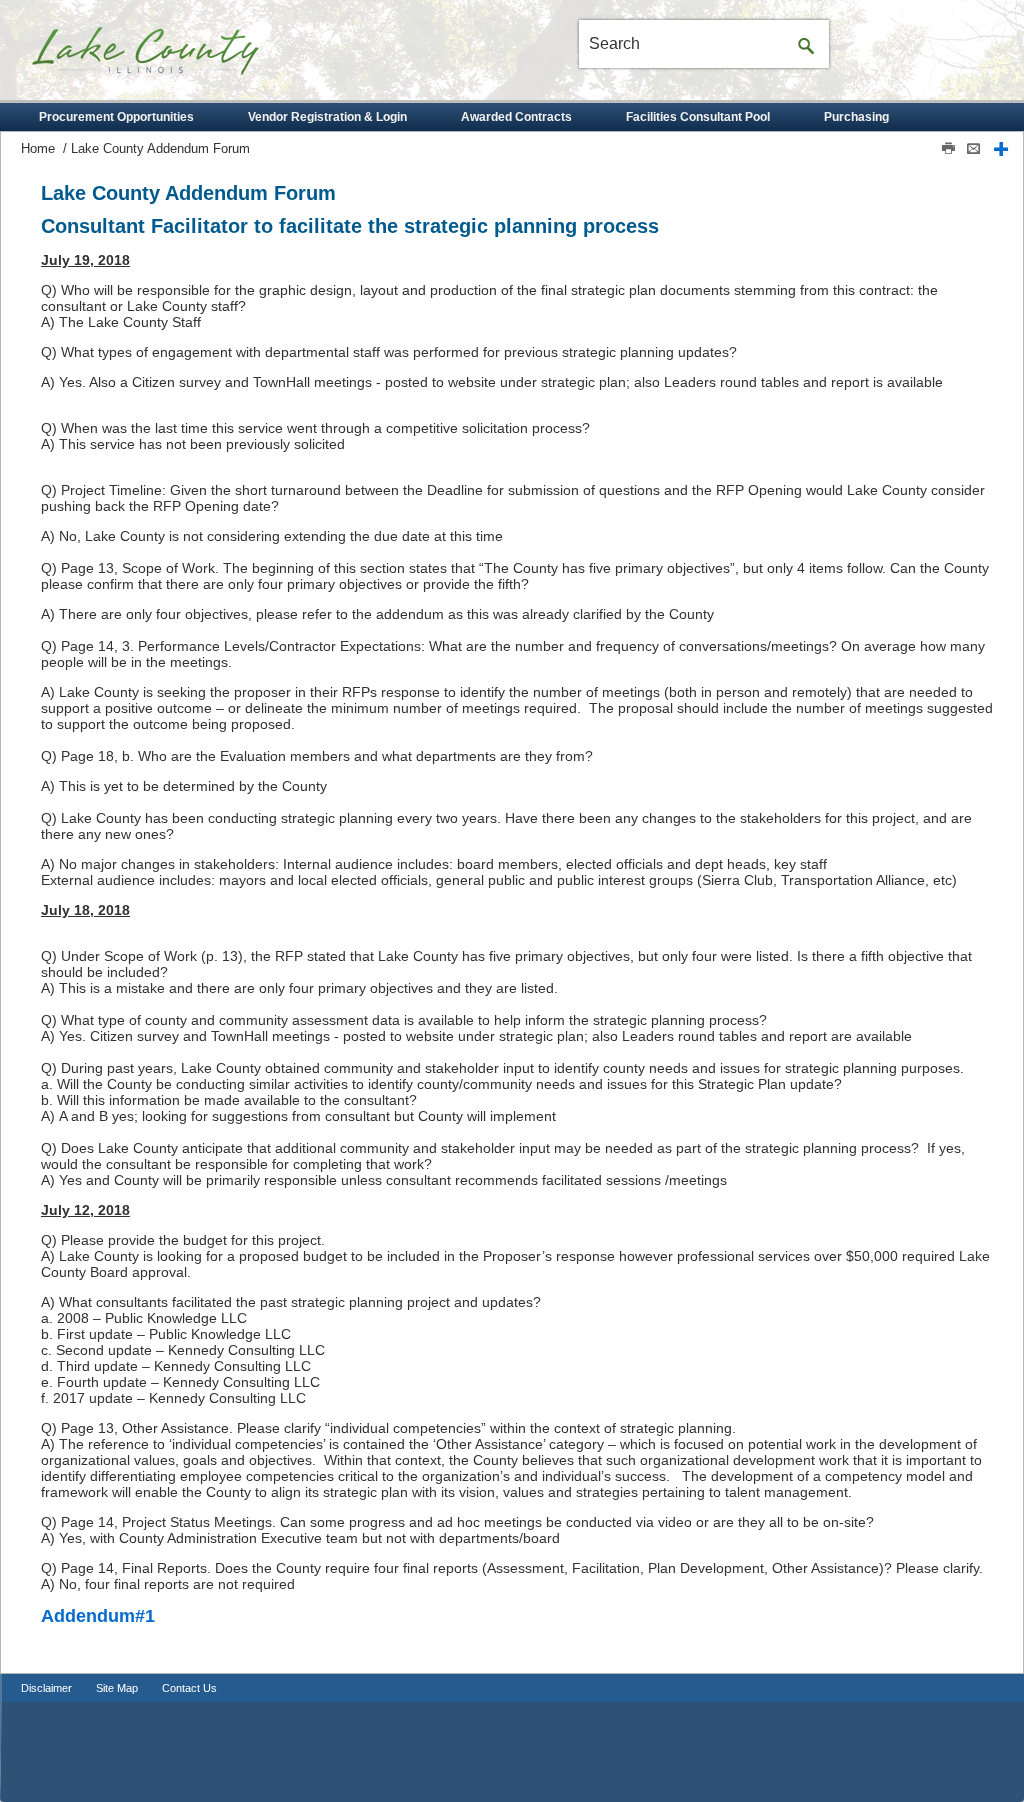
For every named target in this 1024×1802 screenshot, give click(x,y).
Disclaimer (46, 1688)
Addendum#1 (98, 1616)
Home (38, 149)
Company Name (182, 58)
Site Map (117, 1688)
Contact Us (189, 1688)
